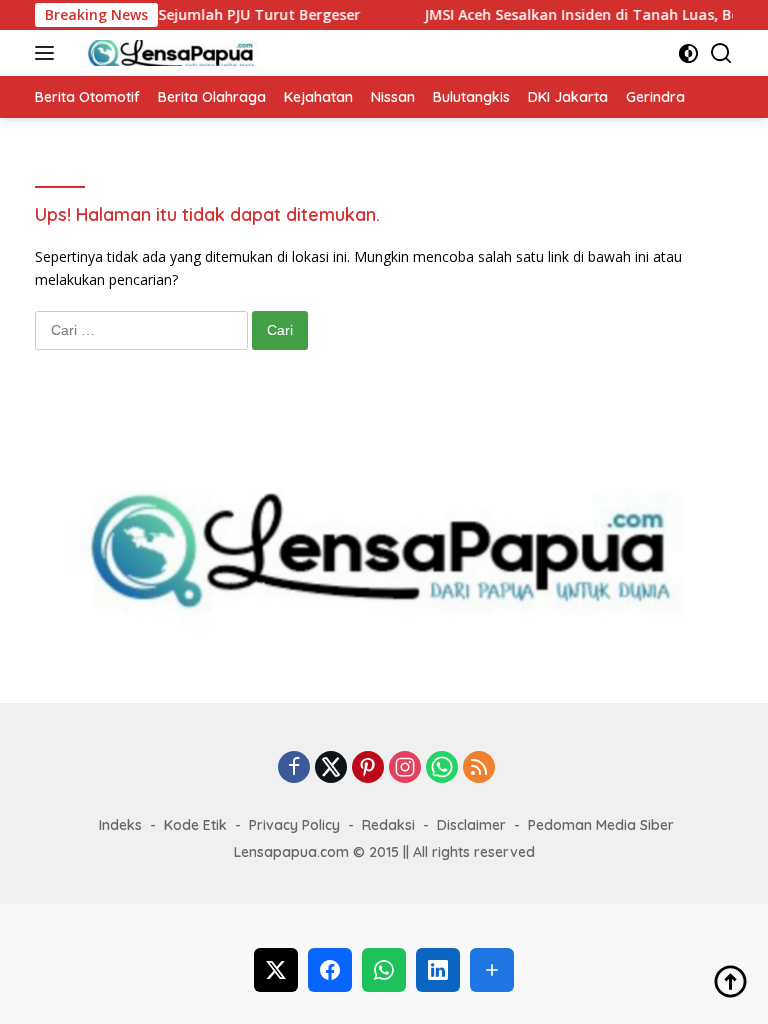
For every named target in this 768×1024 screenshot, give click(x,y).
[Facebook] (294, 768)
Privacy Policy (294, 825)
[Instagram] (405, 768)
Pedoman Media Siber (601, 825)
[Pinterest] (368, 768)
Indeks (120, 825)
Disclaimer (471, 825)
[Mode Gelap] (688, 53)
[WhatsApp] (442, 768)
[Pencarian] (721, 53)
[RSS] (479, 768)
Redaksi (388, 825)
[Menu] (48, 53)
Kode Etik (195, 825)
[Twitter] (331, 768)
